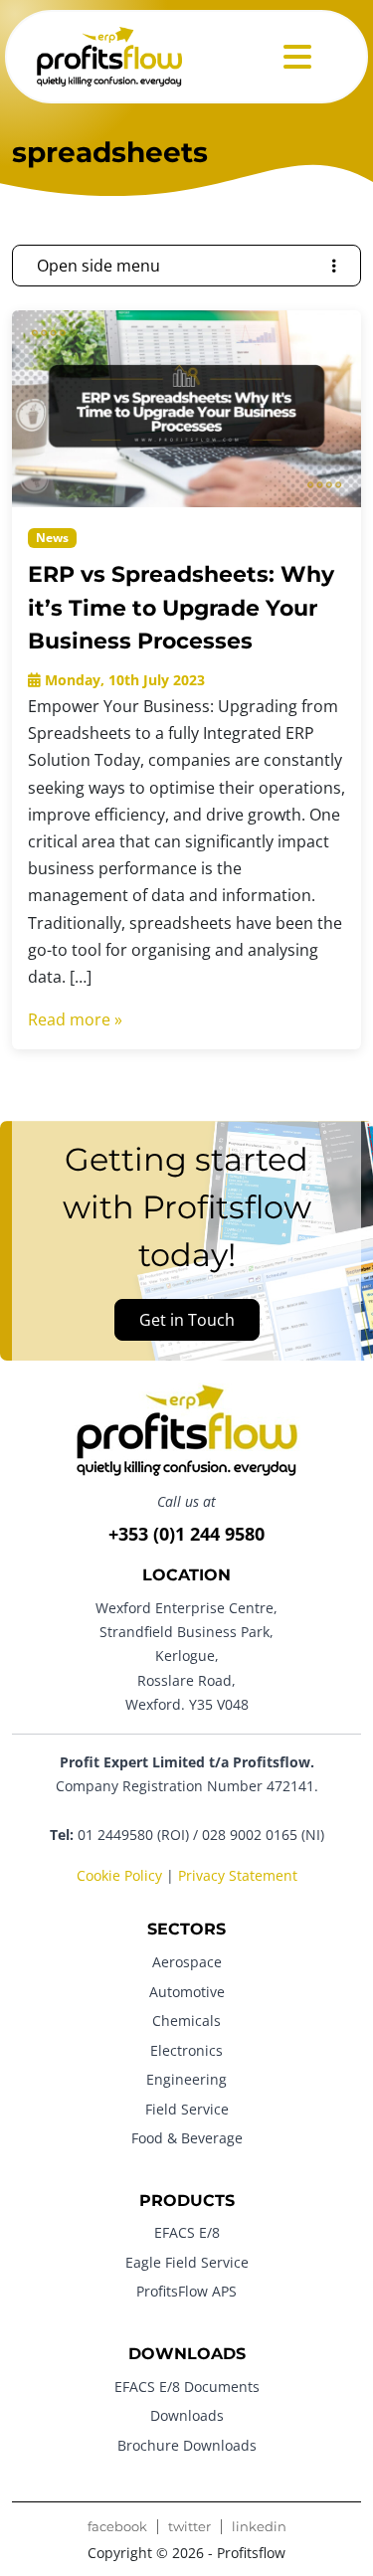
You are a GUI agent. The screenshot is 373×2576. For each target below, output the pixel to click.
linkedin (259, 2527)
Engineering (186, 2079)
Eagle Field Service (187, 2262)
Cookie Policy (119, 1875)
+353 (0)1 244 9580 (186, 1534)
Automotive (187, 1992)
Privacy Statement (238, 1875)
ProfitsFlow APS (186, 2291)
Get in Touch (187, 1320)
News (52, 538)
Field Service (187, 2109)
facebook (117, 2527)
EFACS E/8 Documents (187, 2387)
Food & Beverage (187, 2138)
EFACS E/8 (187, 2232)
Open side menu (98, 266)
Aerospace (187, 1962)
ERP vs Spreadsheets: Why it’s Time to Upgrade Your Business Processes (181, 607)
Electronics (186, 2050)
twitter (189, 2527)
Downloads (187, 2415)
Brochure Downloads (187, 2445)
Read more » (75, 1019)
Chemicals (186, 2021)
